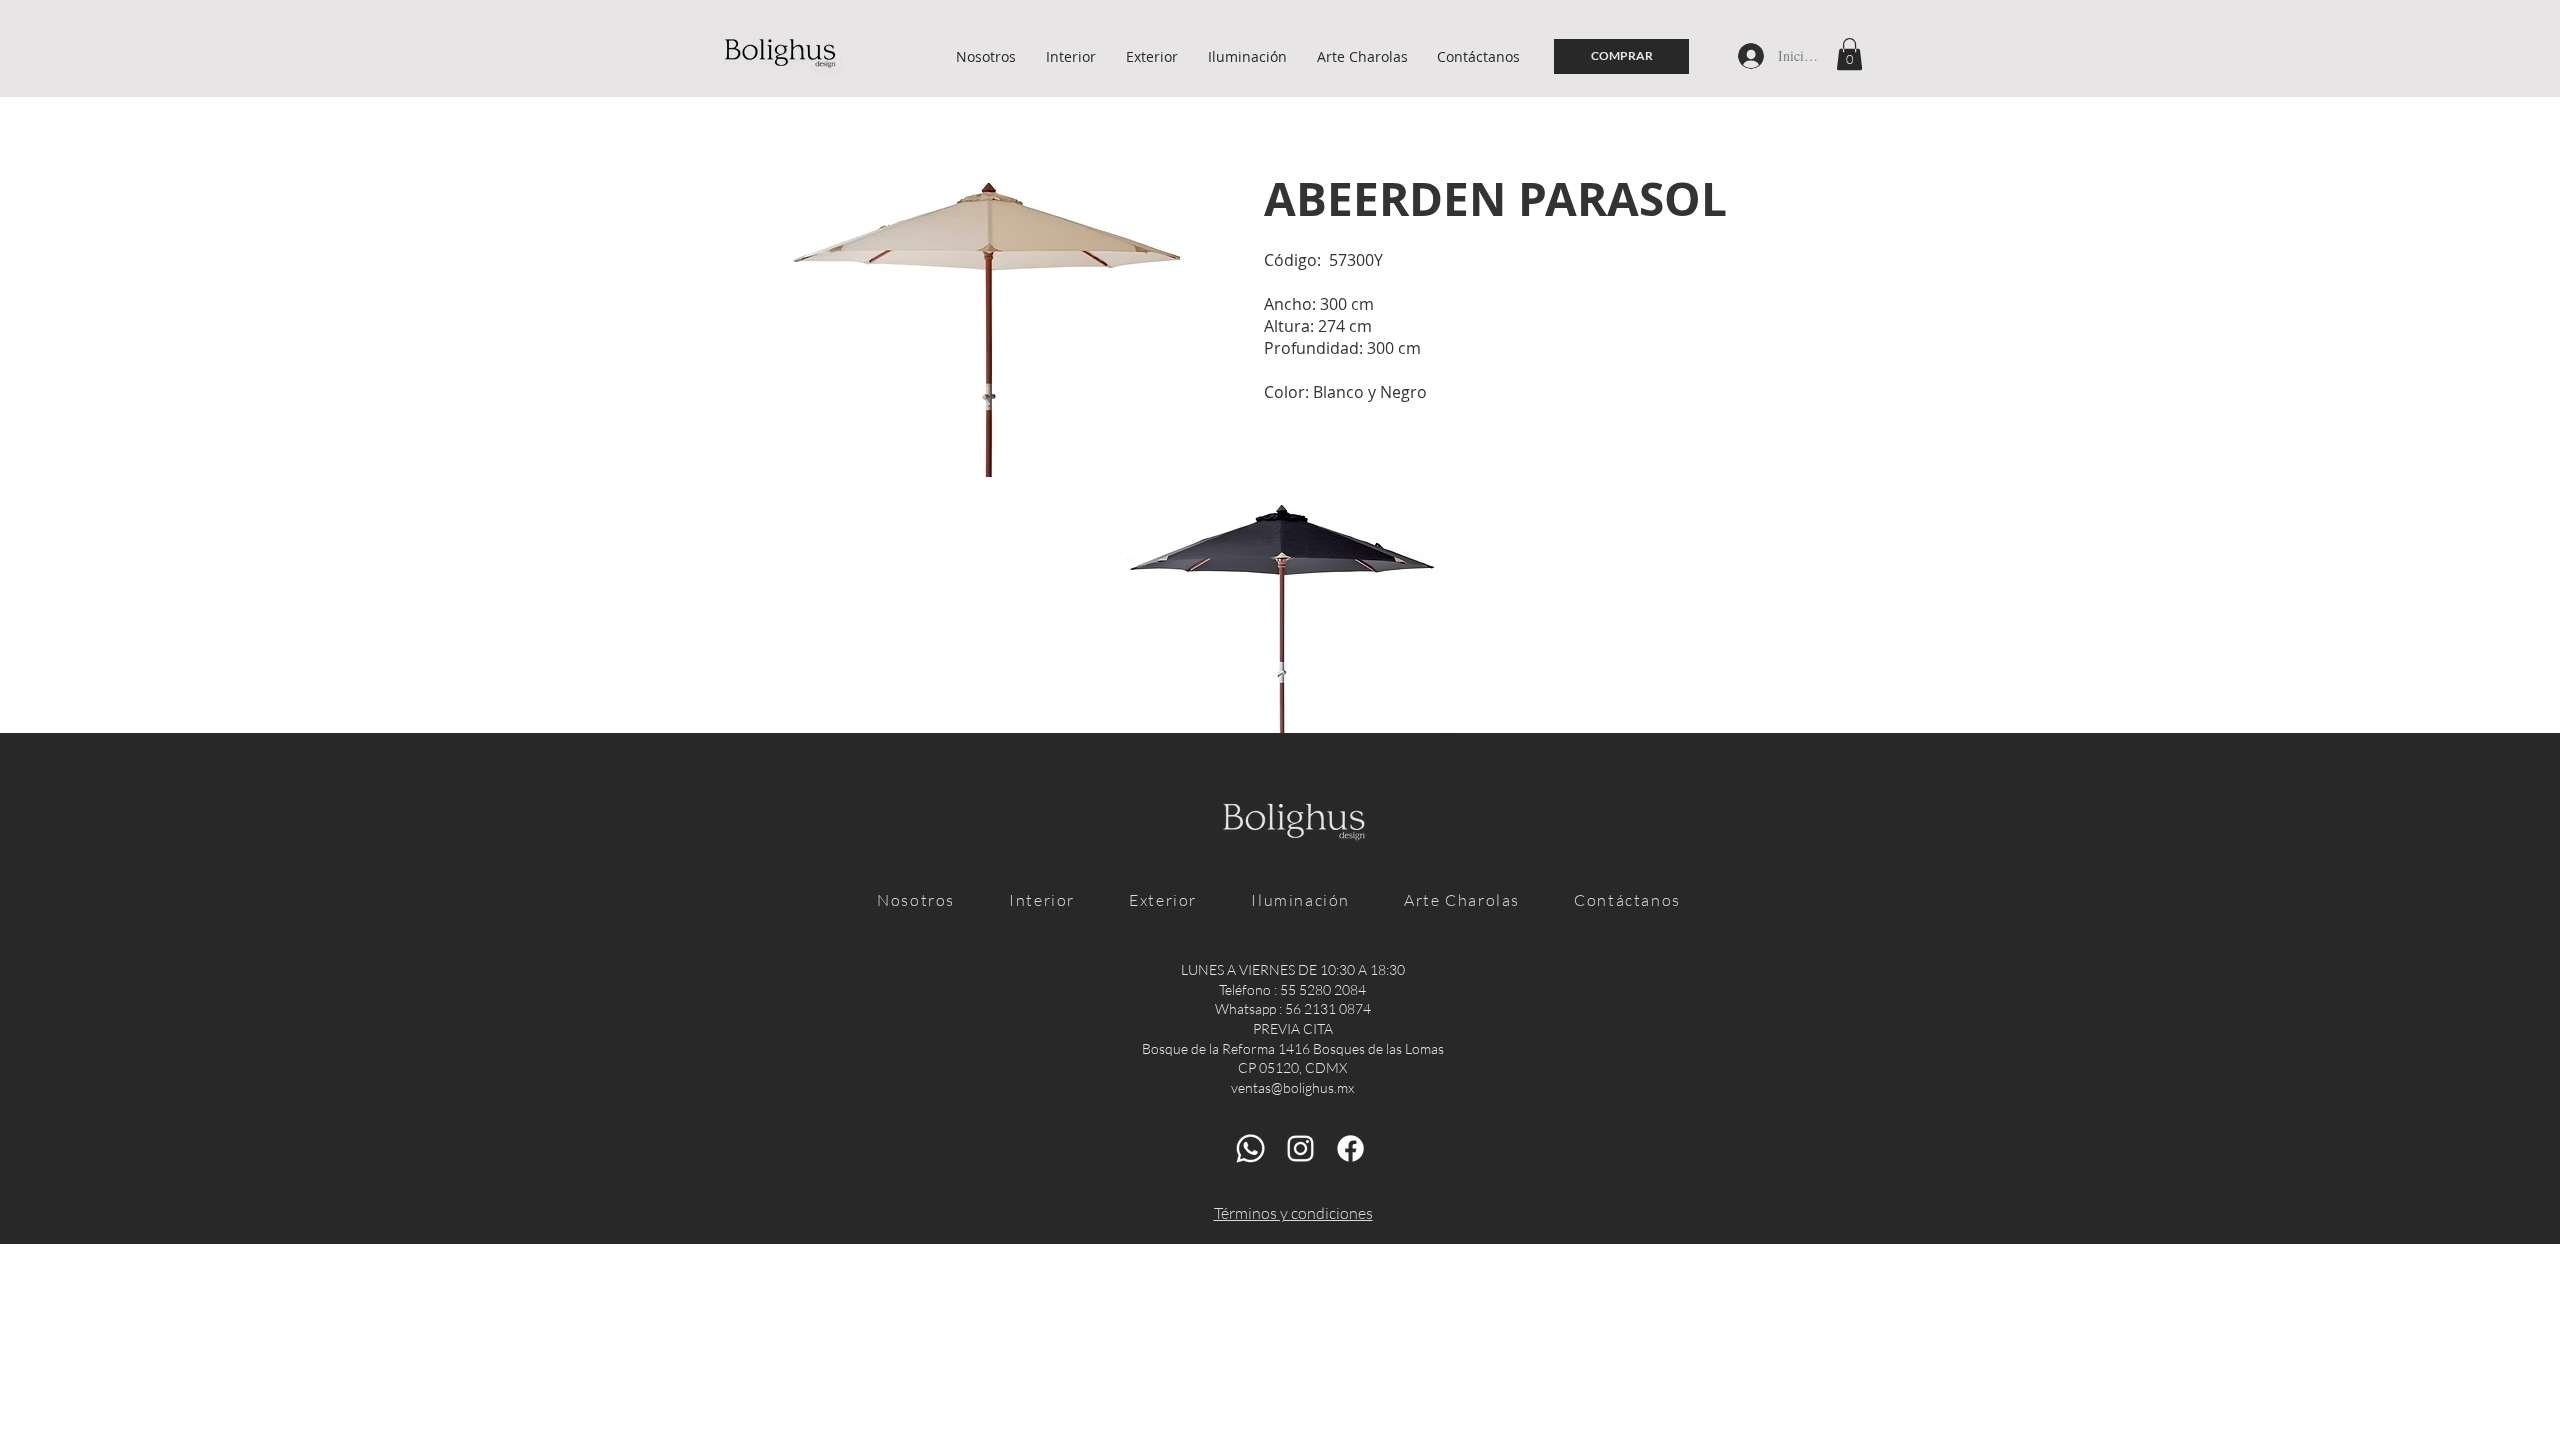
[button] (1849, 54)
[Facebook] (1350, 1148)
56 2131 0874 (1328, 1008)
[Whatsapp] (1250, 1148)
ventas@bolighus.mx (1292, 1087)
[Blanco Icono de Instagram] (1300, 1148)
